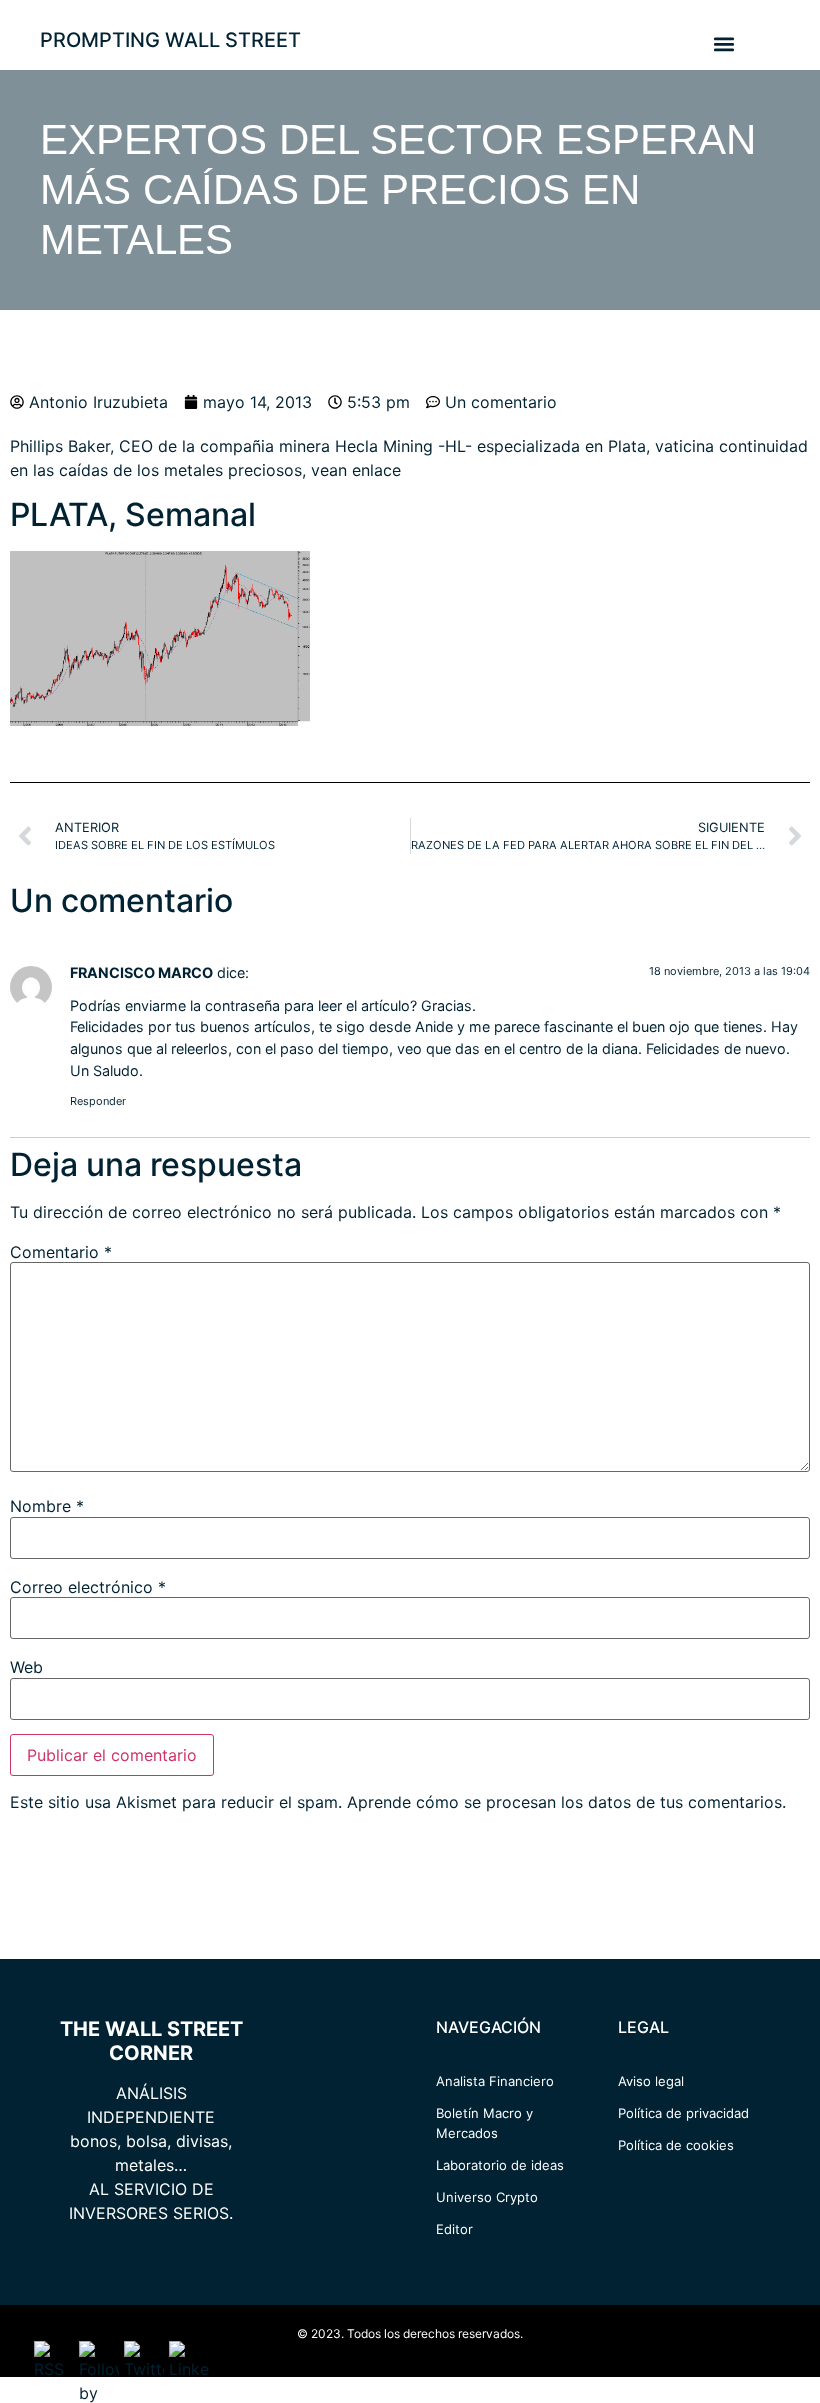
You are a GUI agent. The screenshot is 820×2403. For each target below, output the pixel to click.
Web (26, 1667)
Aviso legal (651, 2081)
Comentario (61, 1252)
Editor (454, 2229)
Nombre (47, 1506)
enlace (376, 470)
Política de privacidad (683, 2113)
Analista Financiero (495, 2081)
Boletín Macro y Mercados (484, 2123)
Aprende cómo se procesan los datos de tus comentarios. (566, 1802)
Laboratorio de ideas (500, 2165)
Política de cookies (676, 2145)
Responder (98, 1101)
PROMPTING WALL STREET (170, 40)
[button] (723, 43)
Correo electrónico (88, 1587)
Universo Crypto (487, 2197)
